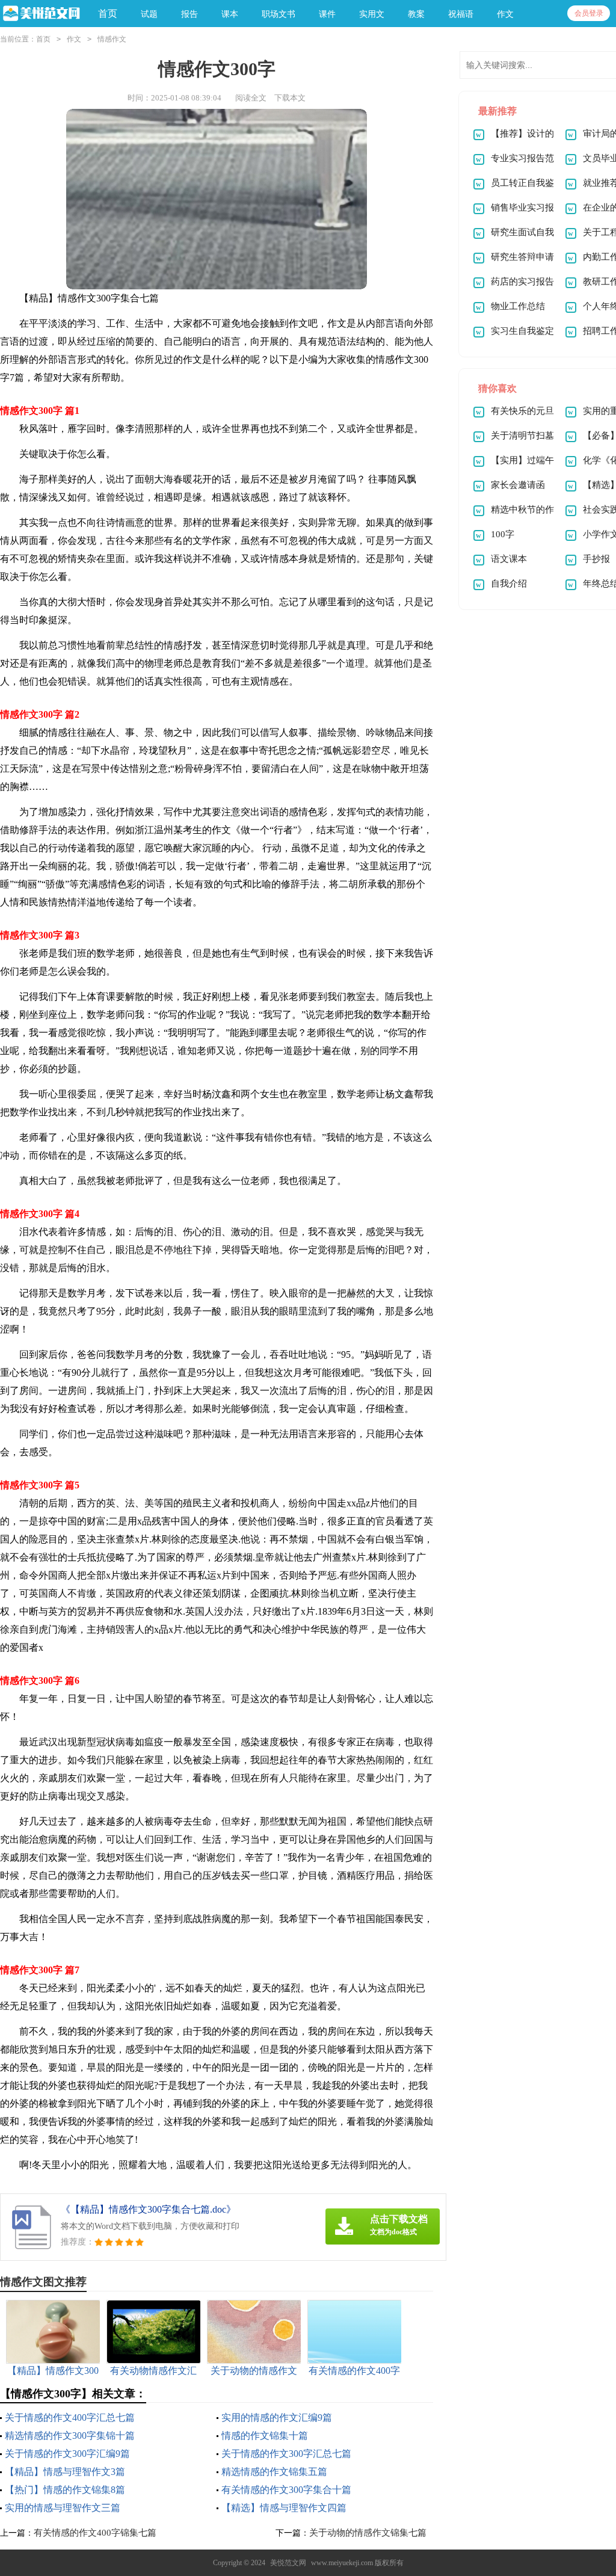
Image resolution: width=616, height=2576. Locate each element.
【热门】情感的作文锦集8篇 (65, 2490)
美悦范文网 (288, 2563)
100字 (503, 534)
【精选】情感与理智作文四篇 (284, 2508)
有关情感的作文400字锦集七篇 (95, 2533)
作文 (74, 39)
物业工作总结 (518, 306)
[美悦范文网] (40, 14)
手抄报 (596, 559)
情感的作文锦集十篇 (265, 2436)
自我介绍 (509, 584)
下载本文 (290, 98)
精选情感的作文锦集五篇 (274, 2472)
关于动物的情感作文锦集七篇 (368, 2533)
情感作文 (112, 39)
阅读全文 (251, 98)
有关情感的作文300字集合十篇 (286, 2490)
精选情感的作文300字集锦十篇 (70, 2436)
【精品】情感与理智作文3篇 (65, 2472)
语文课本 (509, 559)
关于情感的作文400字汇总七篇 (70, 2417)
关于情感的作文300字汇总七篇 (286, 2454)
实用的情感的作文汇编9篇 (277, 2417)
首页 (108, 14)
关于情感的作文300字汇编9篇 (67, 2454)
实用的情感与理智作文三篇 (63, 2508)
